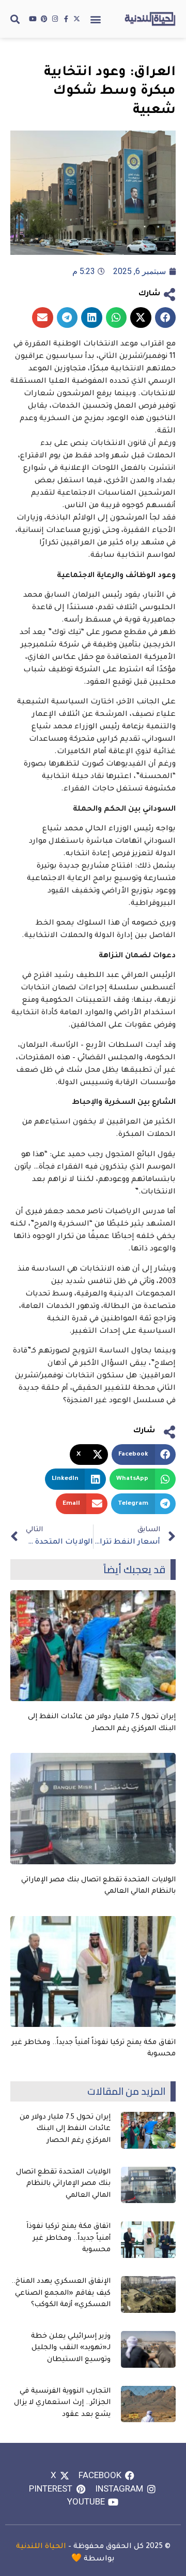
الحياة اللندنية (41, 2547)
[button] (95, 19)
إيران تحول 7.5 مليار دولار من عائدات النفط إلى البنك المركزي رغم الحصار (65, 2129)
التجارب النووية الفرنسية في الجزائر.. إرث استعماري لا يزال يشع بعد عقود (62, 2403)
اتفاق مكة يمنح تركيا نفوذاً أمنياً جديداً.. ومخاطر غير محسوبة (68, 2238)
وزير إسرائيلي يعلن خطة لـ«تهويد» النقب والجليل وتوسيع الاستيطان (71, 2348)
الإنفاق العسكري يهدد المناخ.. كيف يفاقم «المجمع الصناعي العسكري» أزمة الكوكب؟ (61, 2293)
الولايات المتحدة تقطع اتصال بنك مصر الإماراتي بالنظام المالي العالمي (63, 2184)
